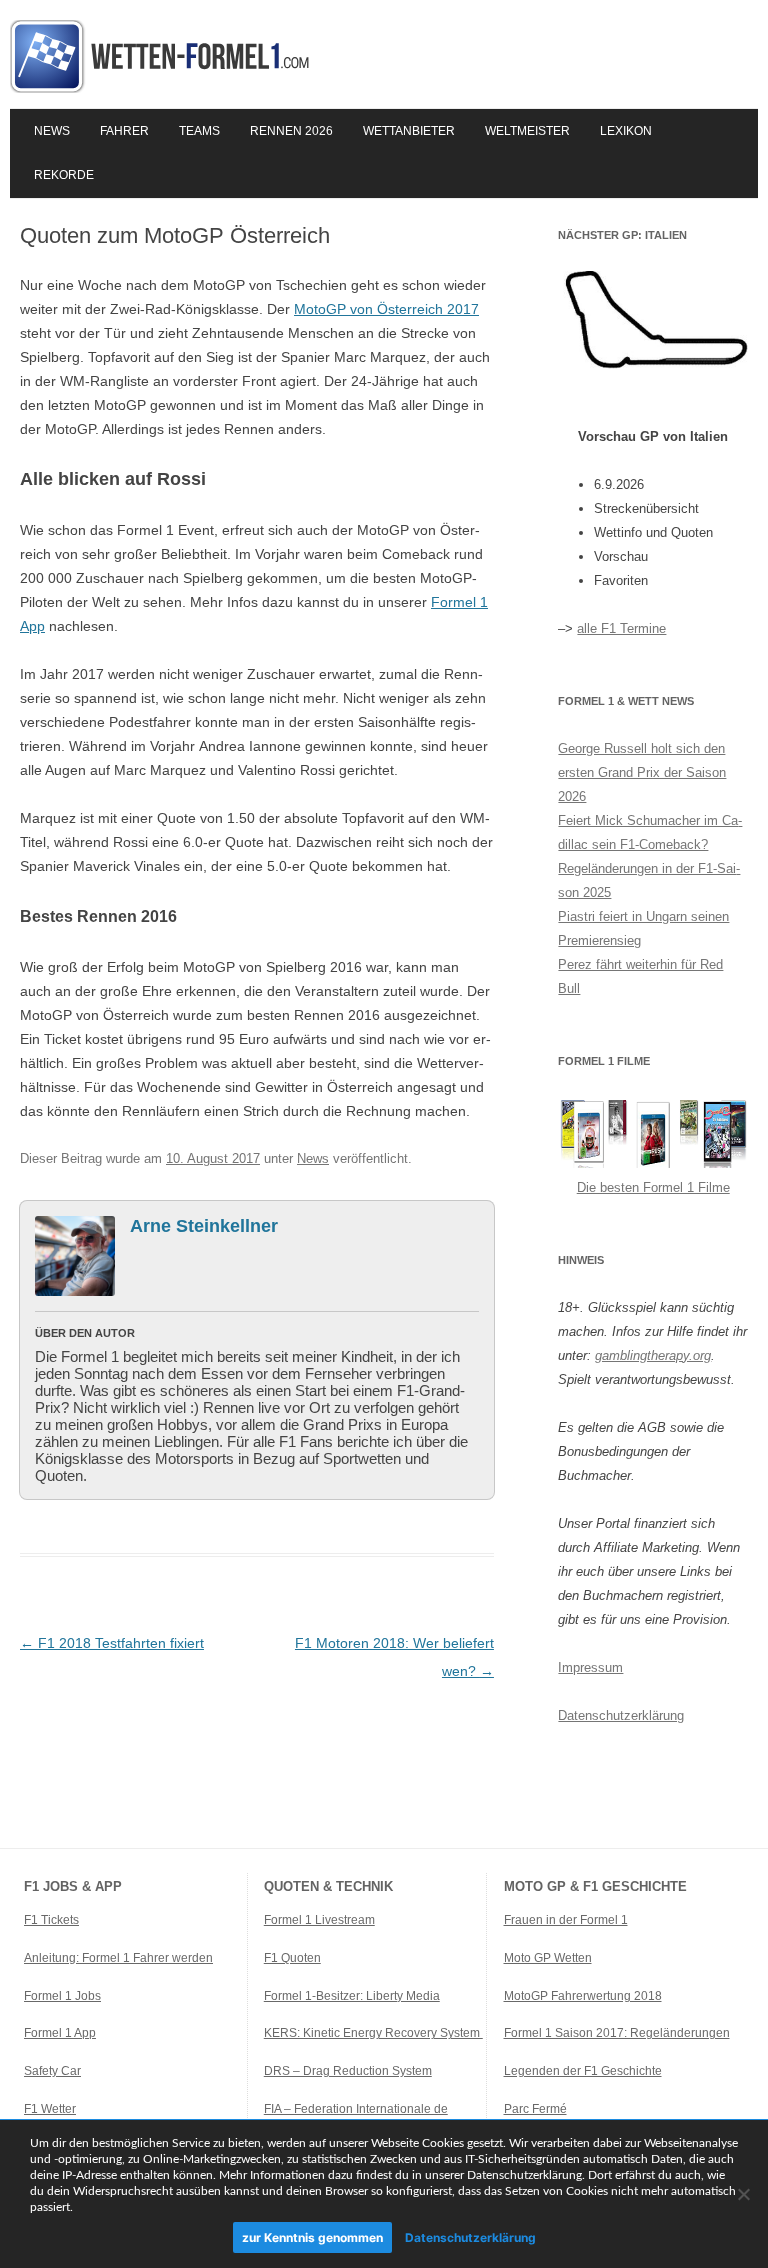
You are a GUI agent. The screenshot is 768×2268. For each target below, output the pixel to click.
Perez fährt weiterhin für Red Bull (640, 976)
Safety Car (52, 2071)
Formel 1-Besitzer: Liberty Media (352, 1996)
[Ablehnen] (743, 2194)
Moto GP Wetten (548, 1958)
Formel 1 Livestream (319, 1920)
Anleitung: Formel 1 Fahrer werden (118, 1958)
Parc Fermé (535, 2109)
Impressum (590, 1667)
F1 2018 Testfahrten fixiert (112, 1643)
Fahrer (124, 131)
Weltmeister (527, 131)
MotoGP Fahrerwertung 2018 (583, 1996)
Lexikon (626, 131)
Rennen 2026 (291, 131)
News (52, 131)
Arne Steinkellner (204, 1226)
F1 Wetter (50, 2109)
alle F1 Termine (621, 628)
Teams (199, 131)
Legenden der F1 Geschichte (583, 2071)
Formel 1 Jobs (62, 1996)
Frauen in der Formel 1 (566, 1920)
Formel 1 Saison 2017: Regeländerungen (617, 2033)
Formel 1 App (60, 2033)
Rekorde (64, 175)
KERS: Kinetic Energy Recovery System (373, 2033)
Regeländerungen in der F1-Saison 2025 (649, 880)
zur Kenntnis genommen (312, 2237)
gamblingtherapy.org (653, 1355)
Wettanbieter (409, 131)
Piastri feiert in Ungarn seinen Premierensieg (643, 928)
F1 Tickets (51, 1920)
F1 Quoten (292, 1958)
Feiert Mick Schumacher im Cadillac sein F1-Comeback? (650, 832)
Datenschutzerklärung (621, 1715)
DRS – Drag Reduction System (348, 2071)
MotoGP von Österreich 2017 (386, 309)
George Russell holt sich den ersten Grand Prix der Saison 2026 (642, 772)
